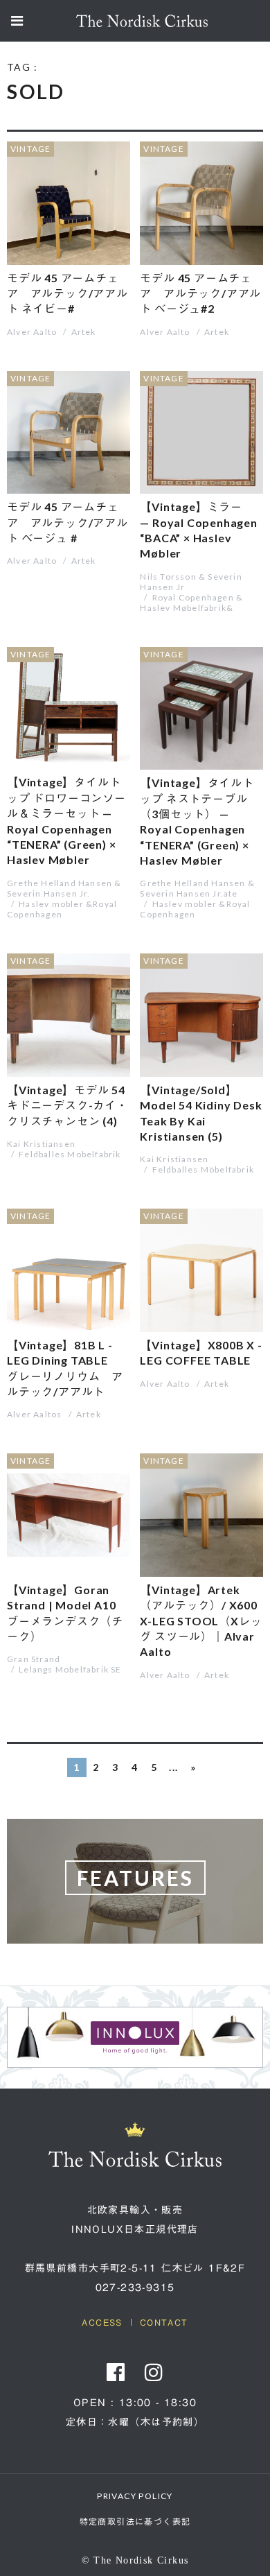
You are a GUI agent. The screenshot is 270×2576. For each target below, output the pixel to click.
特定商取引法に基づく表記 (135, 2522)
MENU (17, 23)
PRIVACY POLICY (135, 2496)
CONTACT (164, 2322)
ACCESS (102, 2322)
